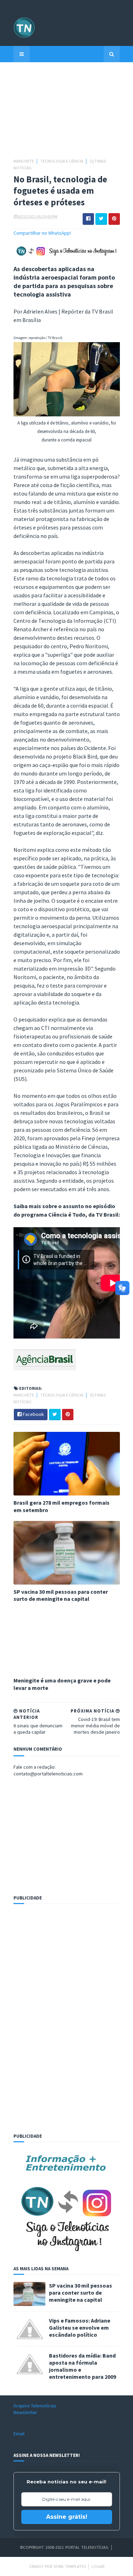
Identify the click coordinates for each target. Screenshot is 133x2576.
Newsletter (25, 2412)
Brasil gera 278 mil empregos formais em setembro (62, 1506)
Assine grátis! (67, 2517)
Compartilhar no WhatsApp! (42, 233)
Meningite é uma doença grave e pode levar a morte (62, 1684)
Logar (98, 2566)
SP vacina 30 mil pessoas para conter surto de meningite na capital (61, 1595)
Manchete (24, 161)
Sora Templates (70, 2566)
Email (19, 2434)
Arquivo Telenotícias (35, 2406)
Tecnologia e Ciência (62, 161)
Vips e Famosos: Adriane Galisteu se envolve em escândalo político (80, 2328)
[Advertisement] (67, 113)
